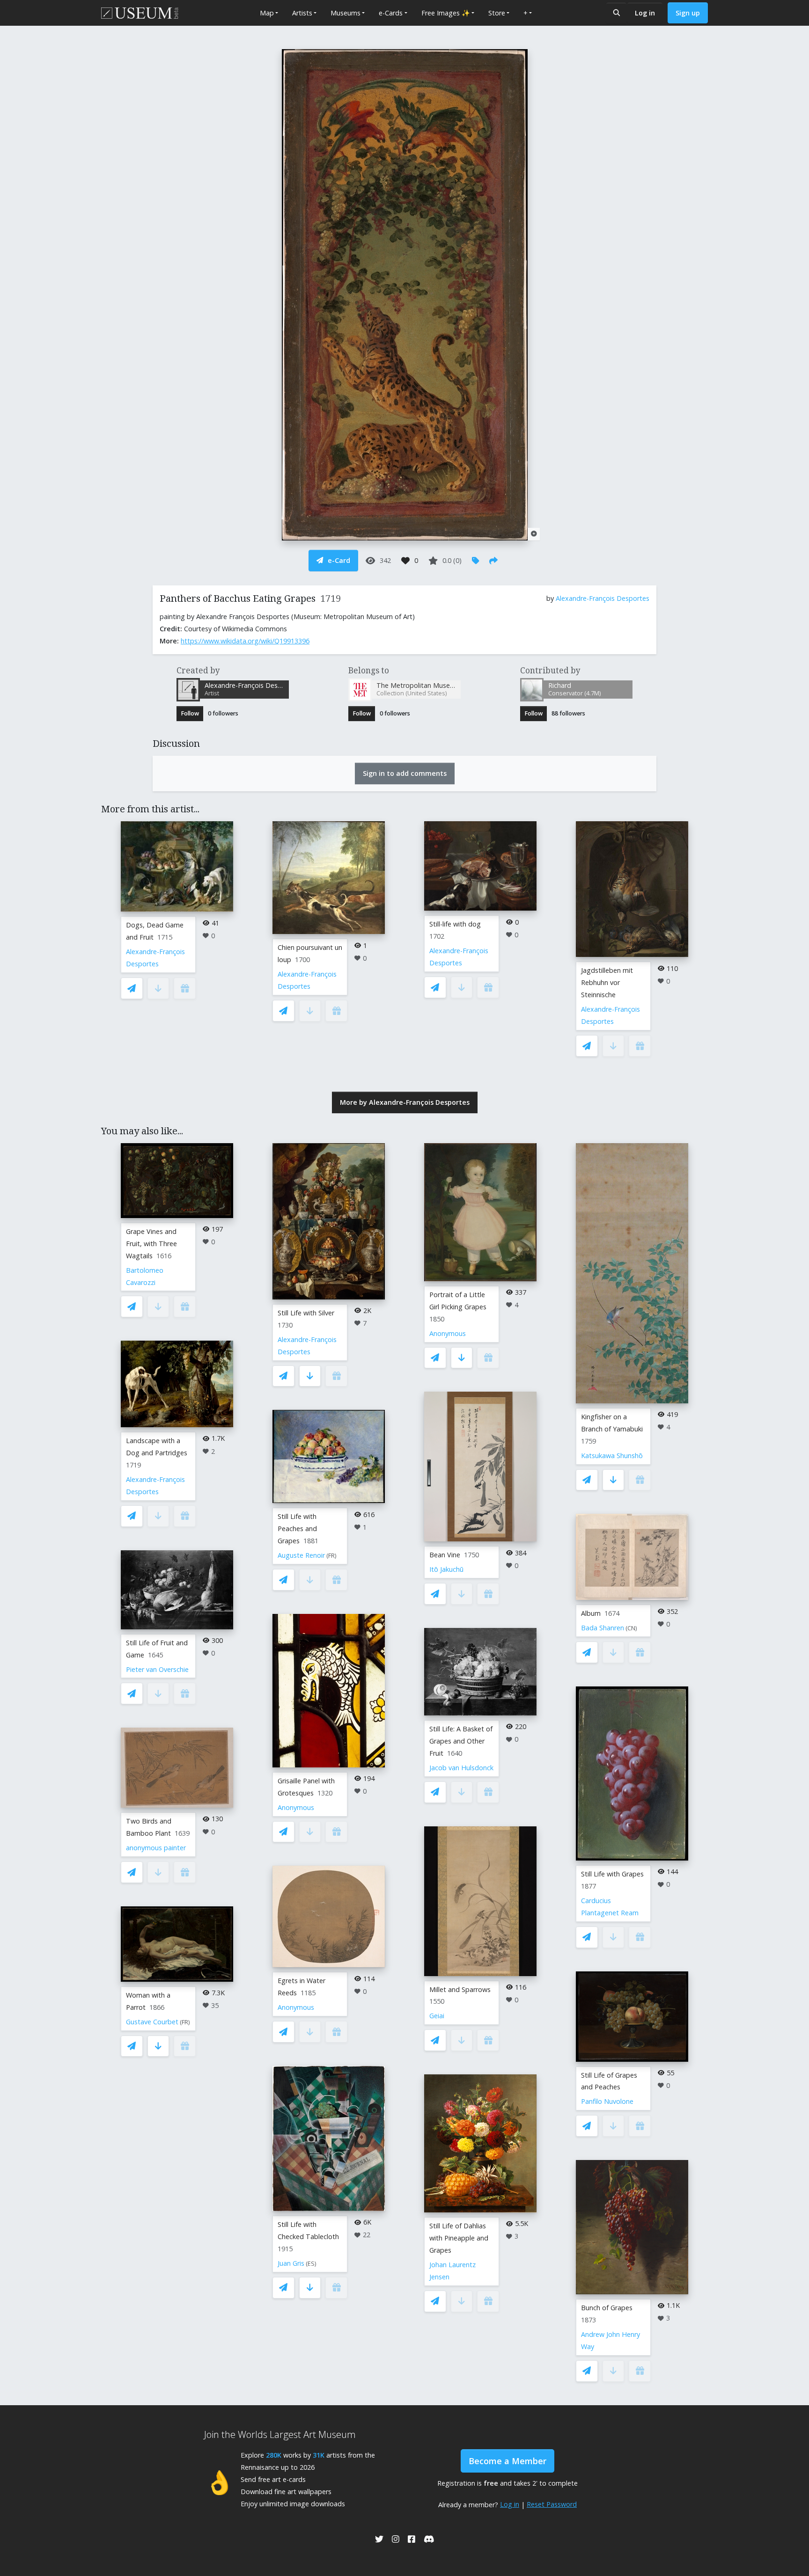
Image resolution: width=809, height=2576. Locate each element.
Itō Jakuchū (446, 1569)
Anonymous (296, 1807)
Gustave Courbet (152, 2022)
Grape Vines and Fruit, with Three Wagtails (151, 1244)
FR (185, 2022)
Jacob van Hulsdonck (461, 1768)
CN (631, 1628)
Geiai (437, 2016)
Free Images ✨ (446, 13)
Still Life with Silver (306, 1313)
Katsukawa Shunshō (612, 1456)
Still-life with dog (455, 924)
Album (591, 1613)
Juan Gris (291, 2263)
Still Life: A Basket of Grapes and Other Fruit (461, 1741)
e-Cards (391, 13)
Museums (346, 13)
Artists (302, 13)
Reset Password (552, 2504)
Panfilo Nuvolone (607, 2101)
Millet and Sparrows (460, 1989)
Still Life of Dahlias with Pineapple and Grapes (459, 2238)
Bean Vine (445, 1555)
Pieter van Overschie (157, 1669)
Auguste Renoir (301, 1555)
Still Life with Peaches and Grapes (297, 1529)
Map (267, 13)
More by (405, 1102)
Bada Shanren (603, 1628)
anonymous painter (156, 1848)
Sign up (688, 13)
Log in (645, 13)
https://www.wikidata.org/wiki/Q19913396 (245, 641)
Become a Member (507, 2461)
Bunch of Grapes (607, 2308)
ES (311, 2264)
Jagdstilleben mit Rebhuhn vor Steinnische (607, 982)
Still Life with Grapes (612, 1874)
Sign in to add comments (405, 773)
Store (497, 13)
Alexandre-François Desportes (603, 598)
